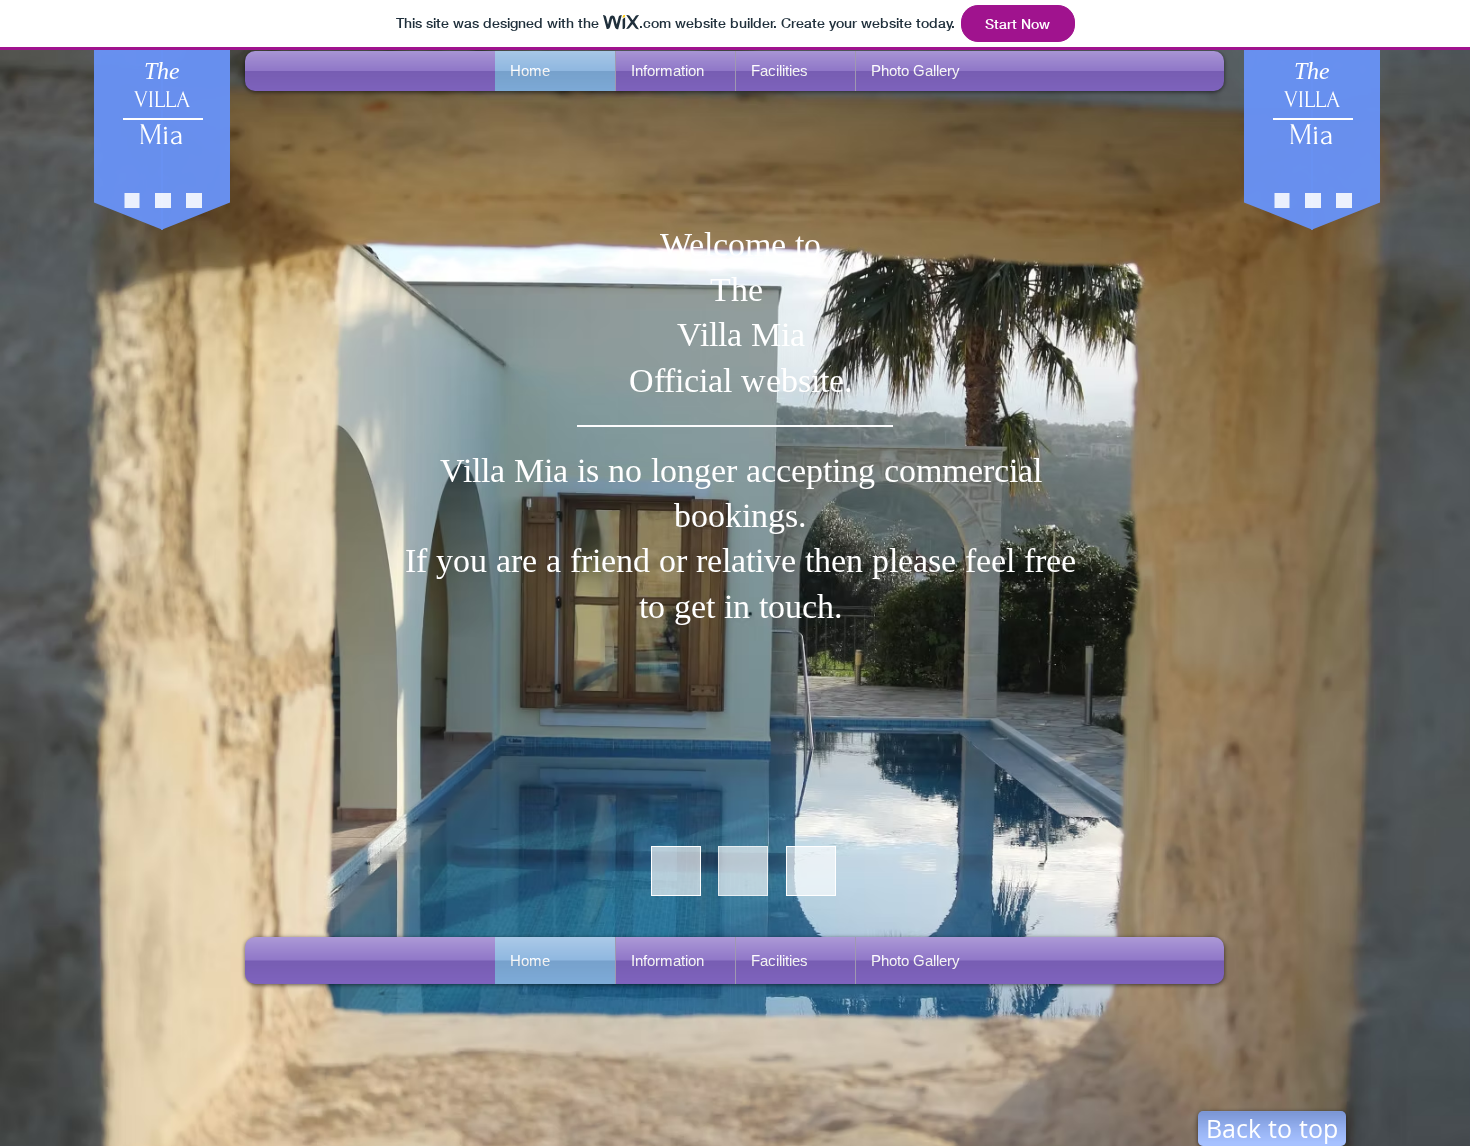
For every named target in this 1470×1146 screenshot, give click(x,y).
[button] (675, 71)
